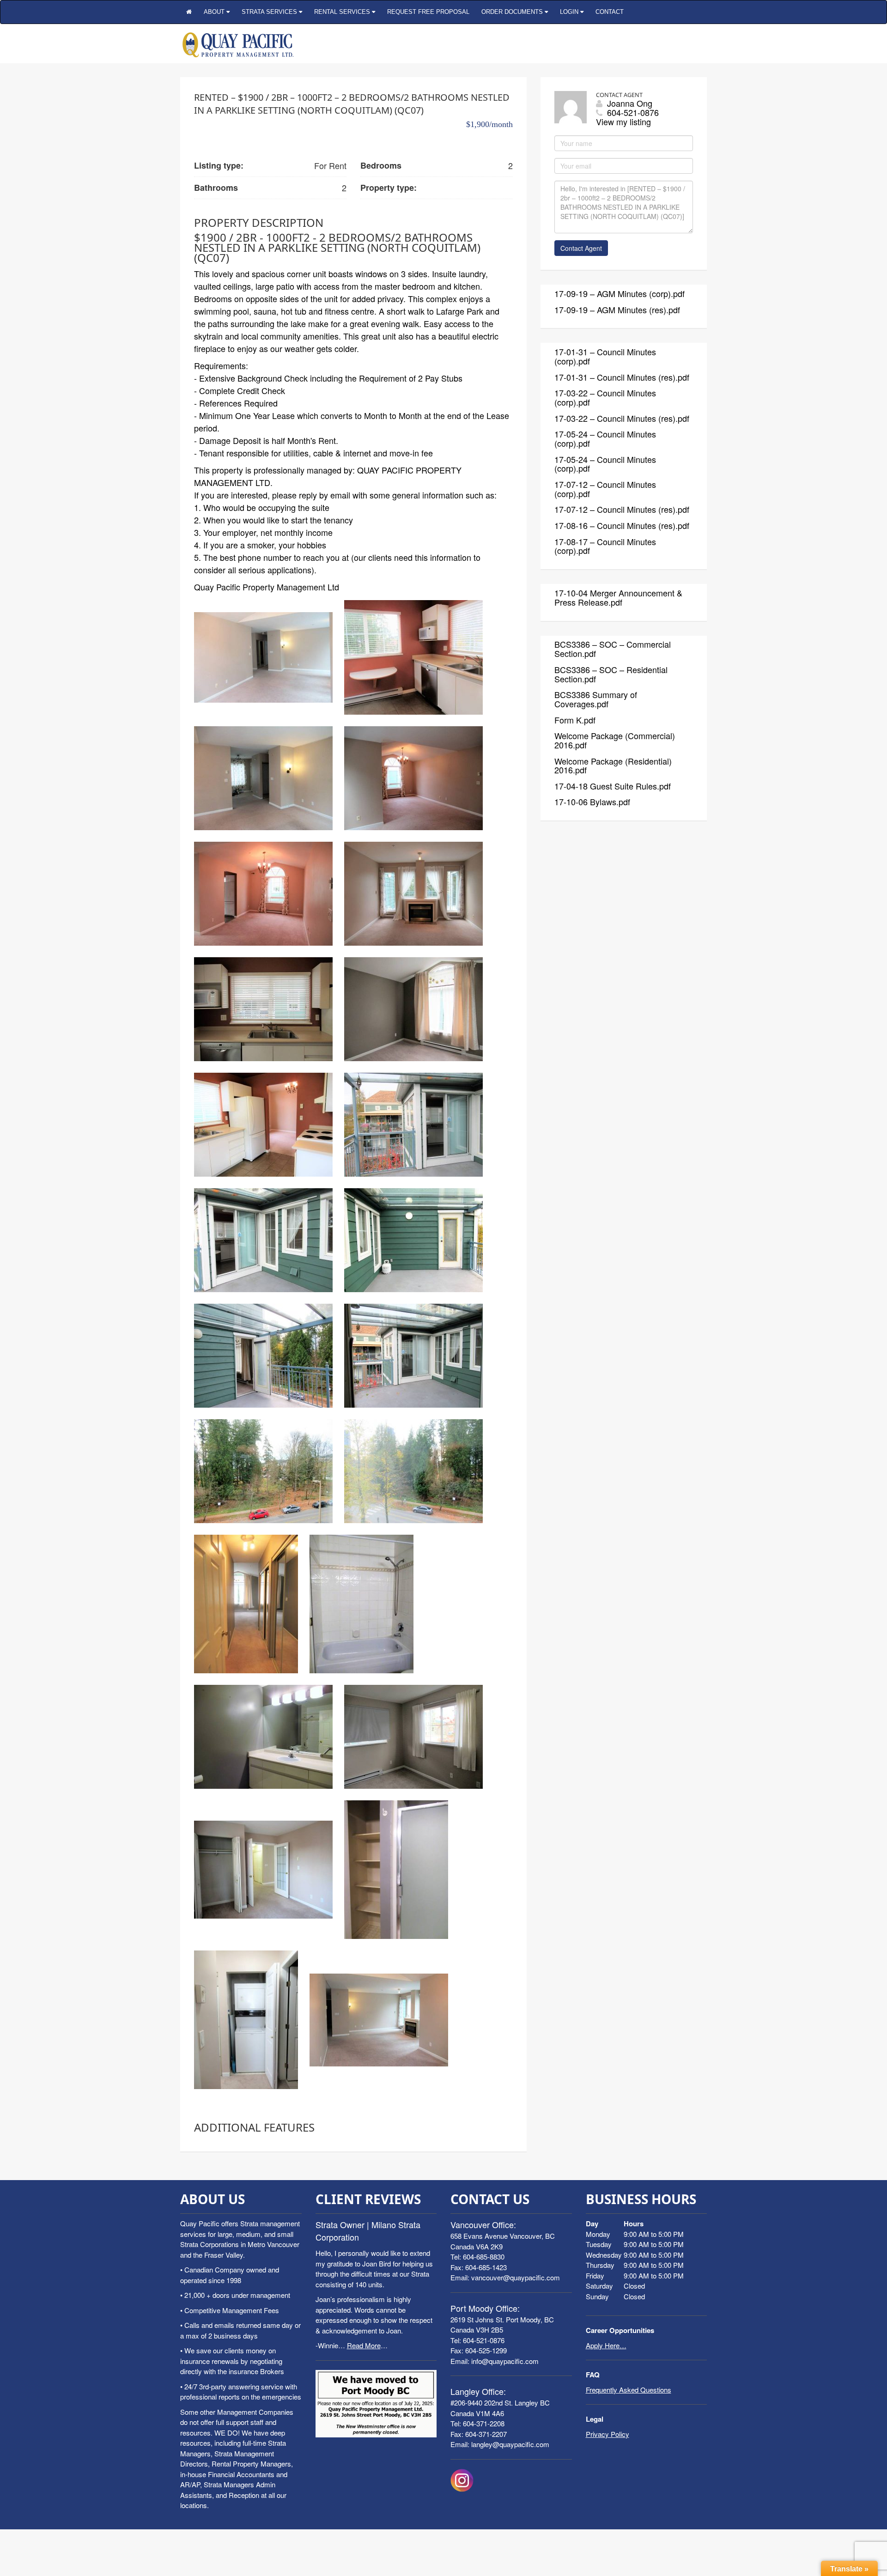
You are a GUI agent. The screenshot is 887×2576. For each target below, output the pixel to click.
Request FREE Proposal (428, 12)
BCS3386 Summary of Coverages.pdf (596, 699)
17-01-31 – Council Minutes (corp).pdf (605, 356)
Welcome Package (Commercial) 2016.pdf (615, 740)
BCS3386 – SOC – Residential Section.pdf (611, 674)
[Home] (189, 12)
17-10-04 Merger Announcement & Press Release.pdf (618, 597)
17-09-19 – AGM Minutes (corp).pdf (620, 293)
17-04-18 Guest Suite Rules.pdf (613, 786)
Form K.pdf (575, 720)
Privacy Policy (608, 2434)
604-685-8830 (484, 2257)
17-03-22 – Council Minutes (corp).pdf (605, 397)
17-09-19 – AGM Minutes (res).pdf (617, 310)
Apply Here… (606, 2345)
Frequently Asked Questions (629, 2390)
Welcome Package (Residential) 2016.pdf (613, 766)
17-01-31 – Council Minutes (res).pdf (622, 377)
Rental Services (343, 12)
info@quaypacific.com (505, 2361)
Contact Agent (581, 248)
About (215, 12)
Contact (610, 12)
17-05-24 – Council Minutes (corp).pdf (605, 438)
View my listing (623, 122)
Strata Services (270, 12)
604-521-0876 (484, 2340)
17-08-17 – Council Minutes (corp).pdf (605, 546)
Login (570, 12)
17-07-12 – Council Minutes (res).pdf (622, 509)
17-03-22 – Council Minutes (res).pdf (622, 418)
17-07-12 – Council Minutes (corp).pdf (605, 489)
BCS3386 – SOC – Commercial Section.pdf (613, 649)
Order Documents (513, 12)
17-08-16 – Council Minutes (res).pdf (622, 525)
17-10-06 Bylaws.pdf (592, 802)
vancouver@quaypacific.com (516, 2277)
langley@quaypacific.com (510, 2444)
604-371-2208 (484, 2423)
